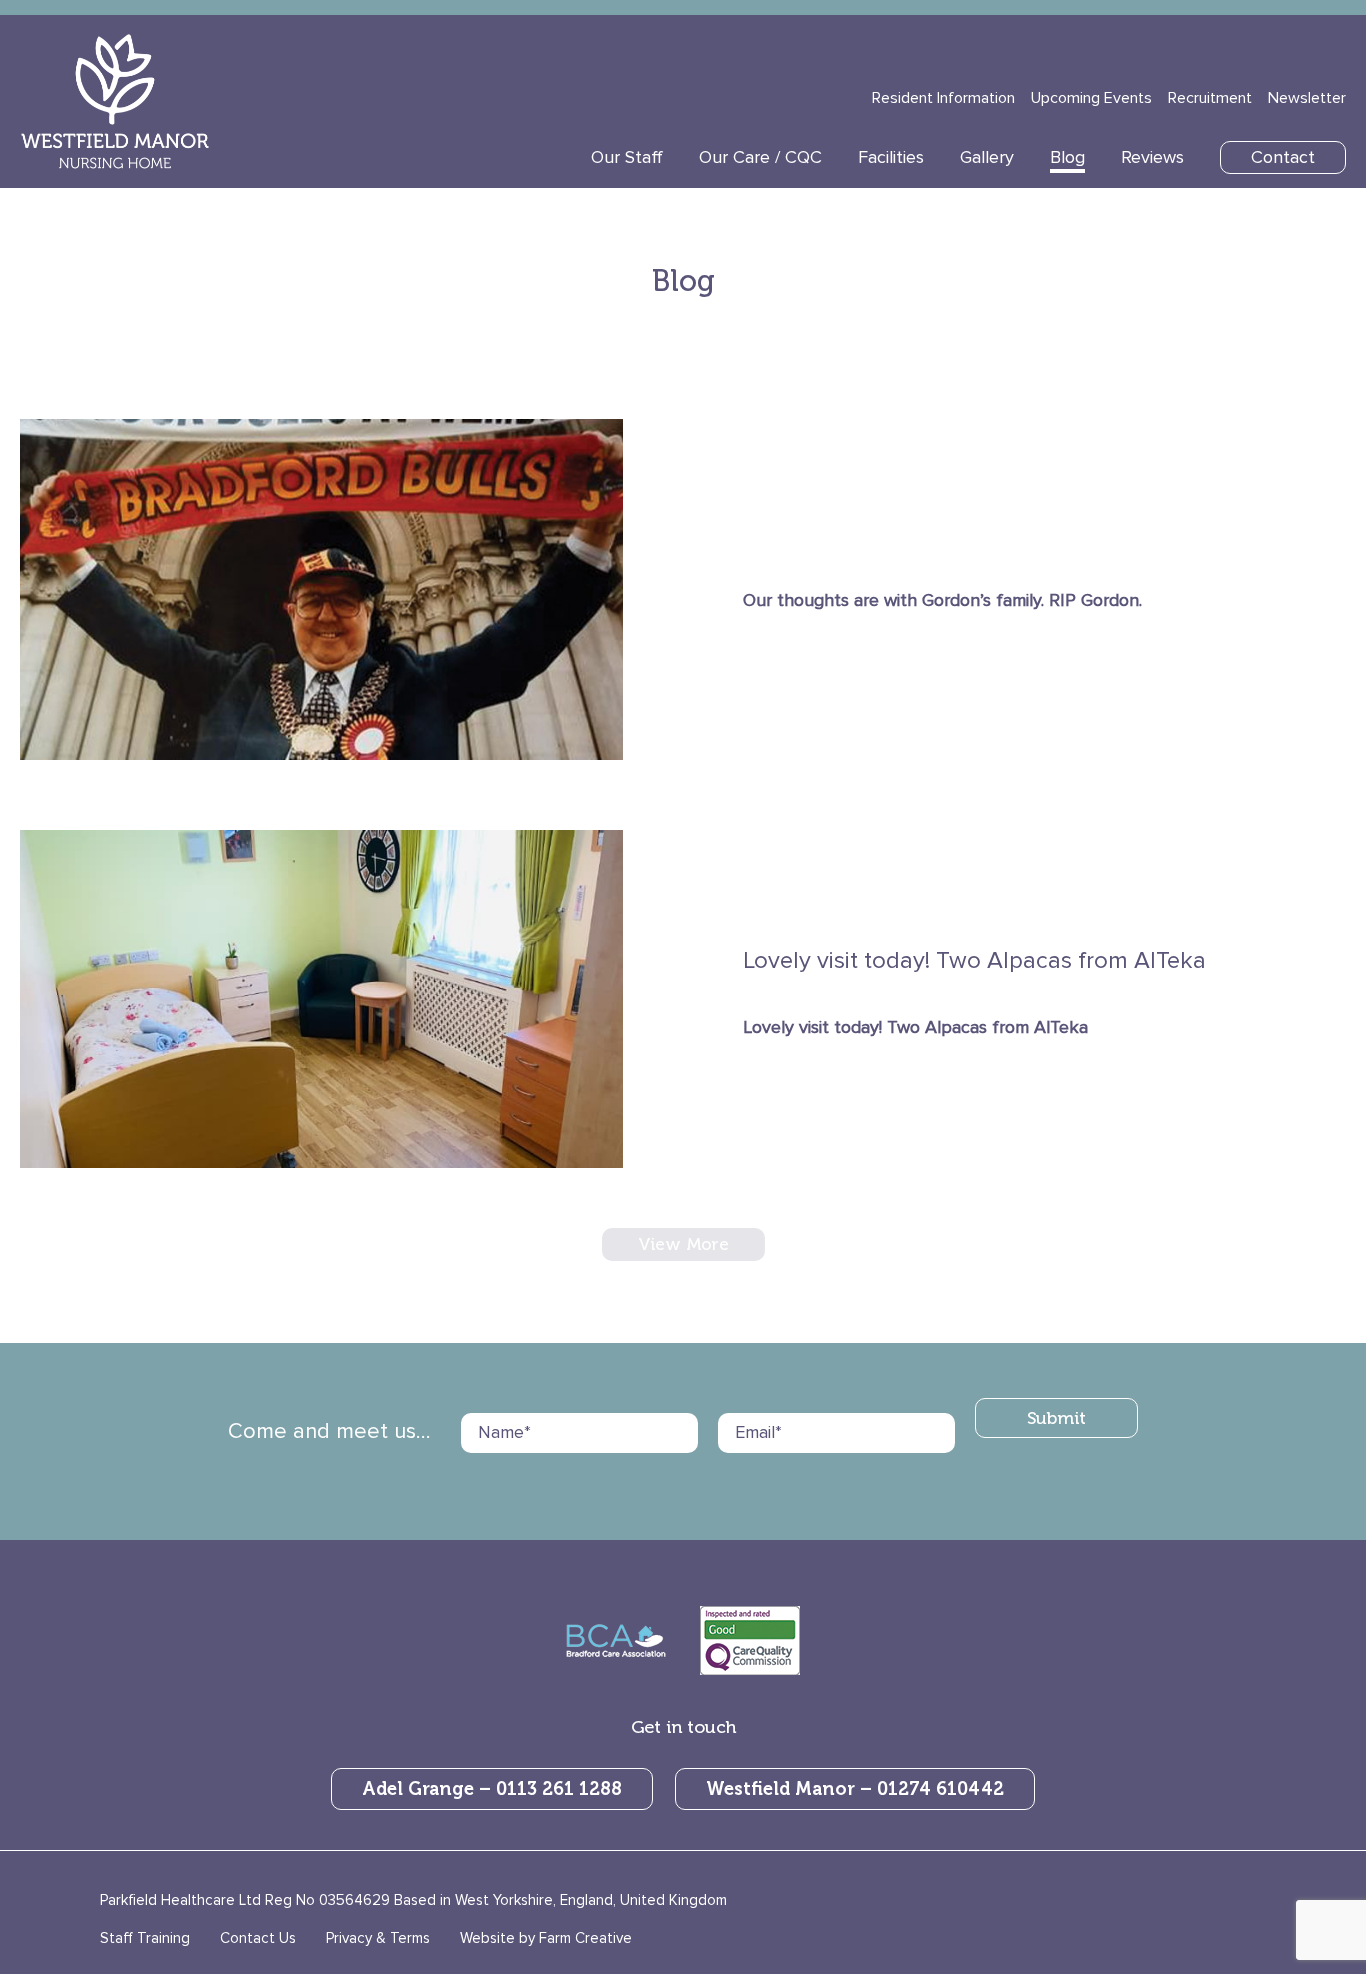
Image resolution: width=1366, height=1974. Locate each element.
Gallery (987, 157)
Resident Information (943, 97)
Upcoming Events (1091, 97)
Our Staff (627, 157)
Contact (1283, 157)
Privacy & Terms (378, 1938)
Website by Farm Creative (546, 1938)
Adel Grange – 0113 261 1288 (492, 1789)
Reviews (1152, 157)
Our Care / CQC (760, 157)
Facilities (891, 157)
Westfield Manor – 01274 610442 (855, 1789)
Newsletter (1307, 97)
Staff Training (145, 1938)
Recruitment (1210, 97)
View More (683, 1244)
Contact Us (258, 1938)
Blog (1067, 157)
